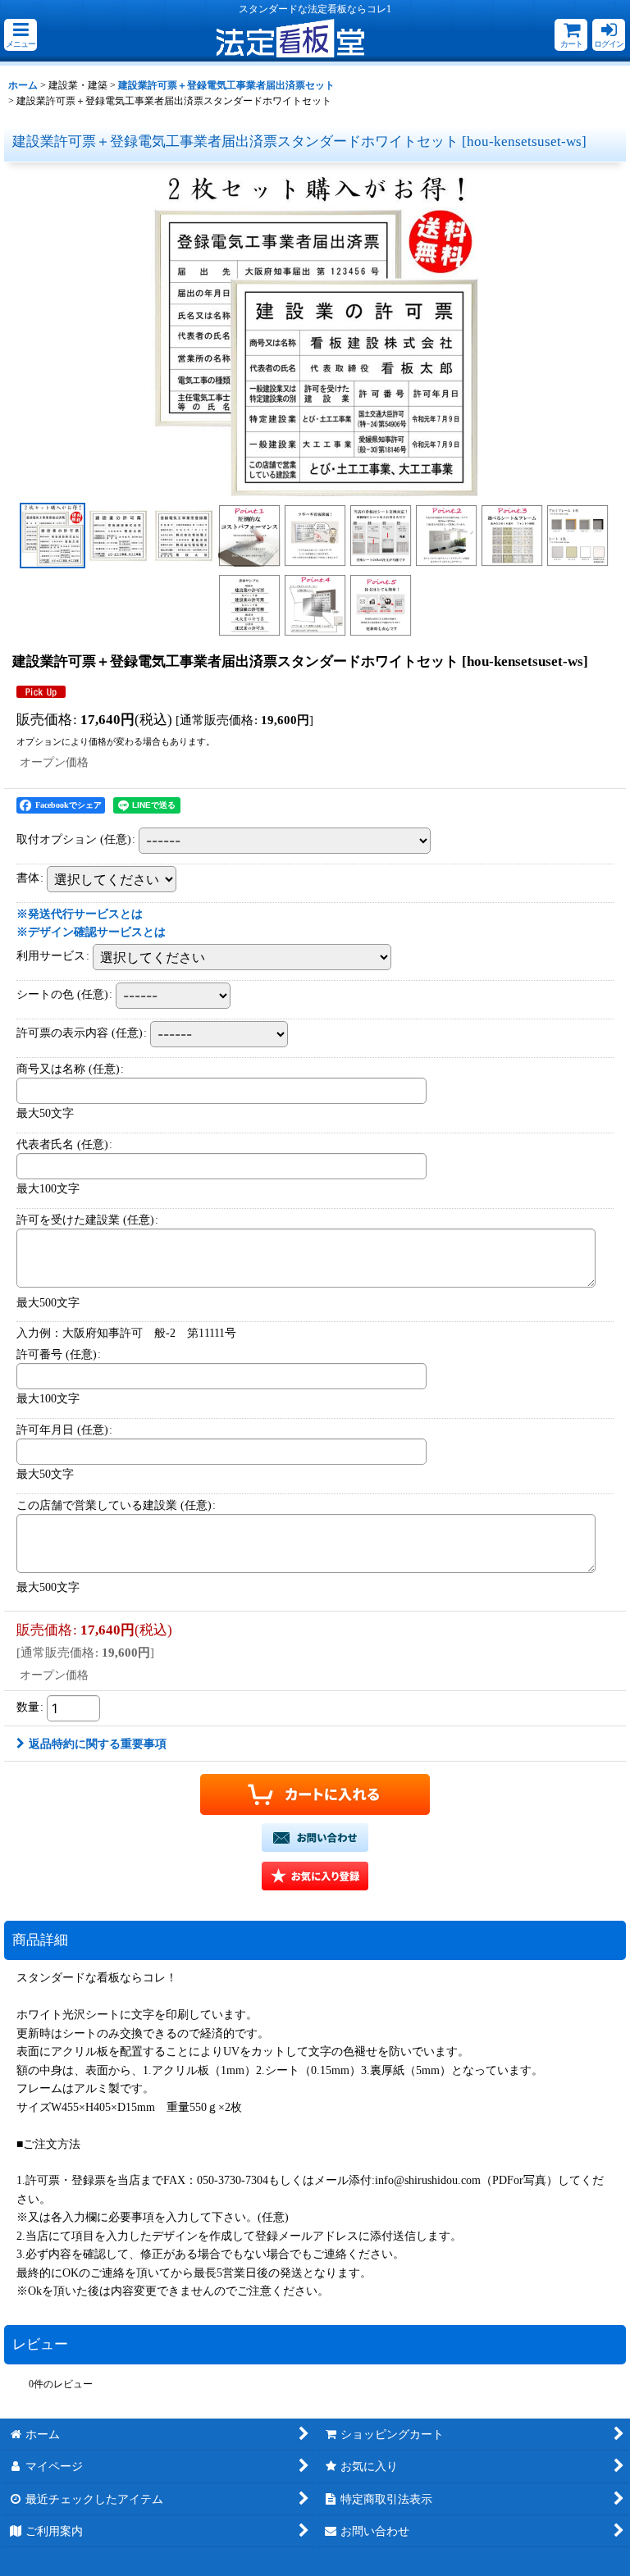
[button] (21, 35)
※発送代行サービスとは (80, 914)
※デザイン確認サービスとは (91, 932)
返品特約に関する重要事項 (98, 1744)
